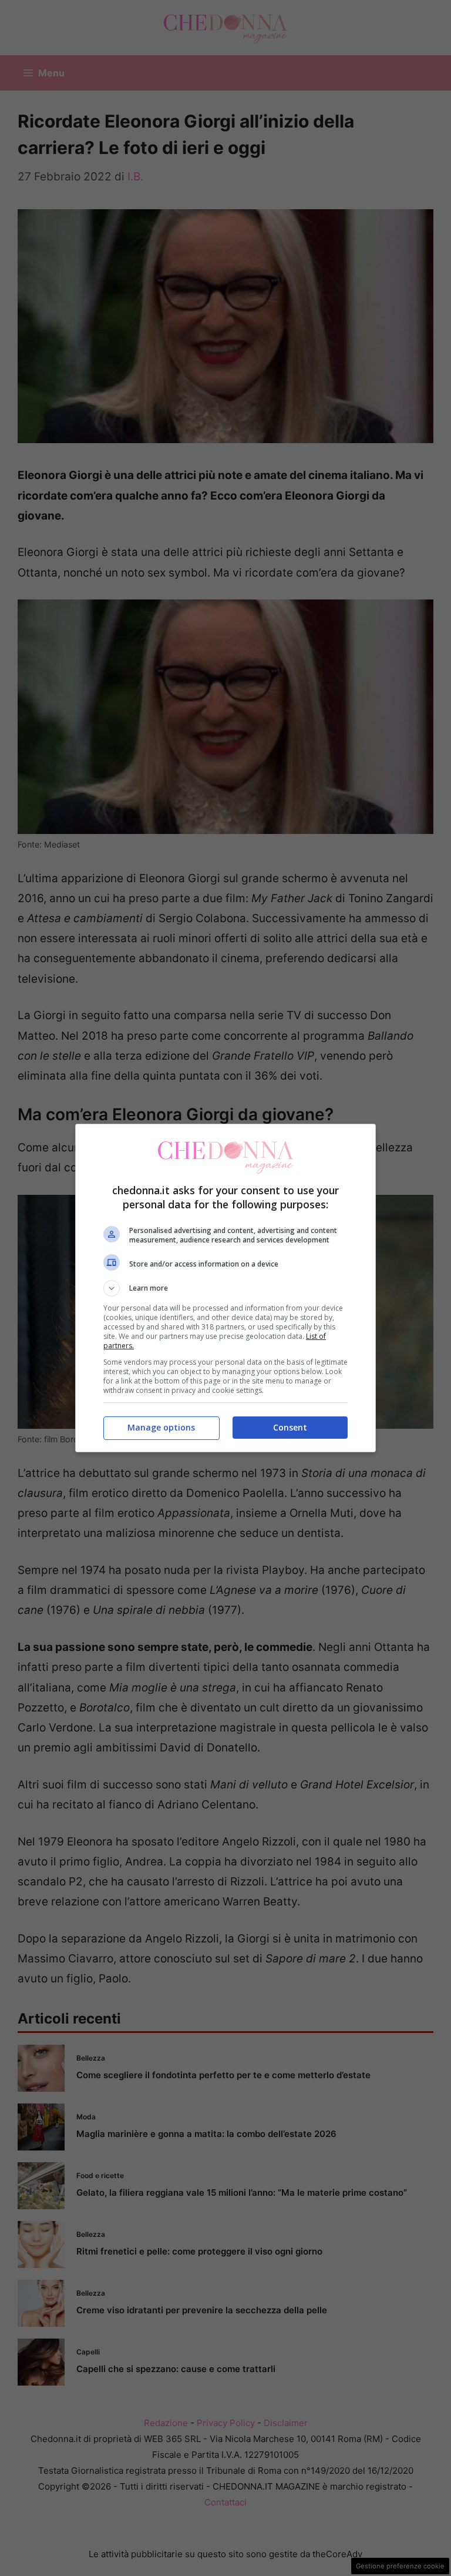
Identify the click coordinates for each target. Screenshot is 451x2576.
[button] (225, 1288)
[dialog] (225, 1288)
